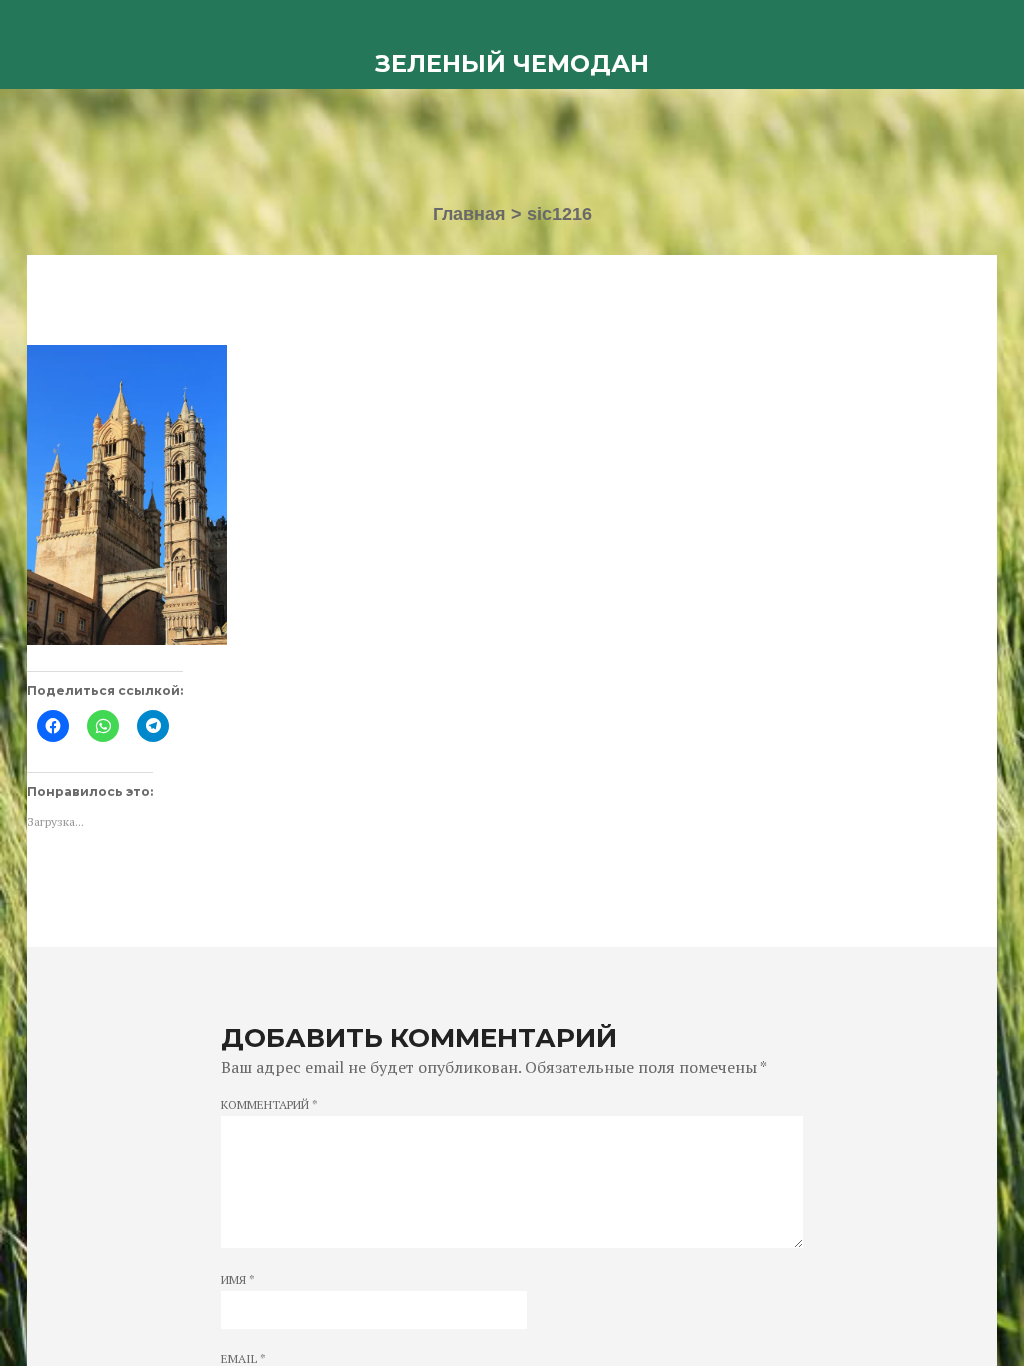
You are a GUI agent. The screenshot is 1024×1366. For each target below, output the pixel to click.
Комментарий (269, 1105)
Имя (238, 1280)
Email (243, 1359)
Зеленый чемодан (512, 63)
